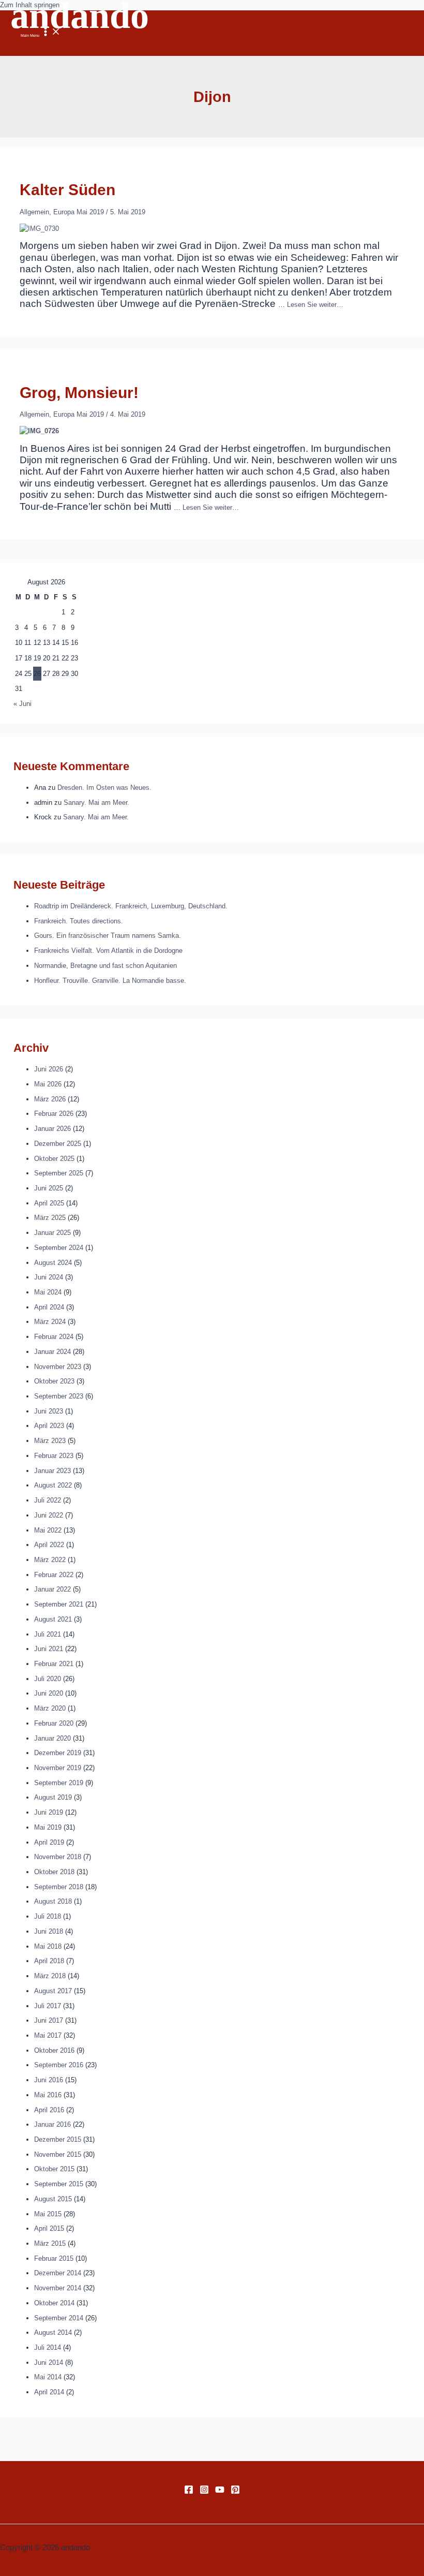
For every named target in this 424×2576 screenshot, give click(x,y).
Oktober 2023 (54, 1381)
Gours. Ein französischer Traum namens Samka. (108, 936)
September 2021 (59, 1604)
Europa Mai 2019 (79, 212)
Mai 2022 (48, 1530)
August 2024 (53, 1263)
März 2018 (50, 1976)
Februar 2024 (54, 1337)
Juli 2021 (48, 1634)
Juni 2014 (49, 2362)
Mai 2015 (48, 2214)
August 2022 (53, 1485)
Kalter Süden (67, 190)
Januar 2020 (52, 1738)
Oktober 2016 (54, 2050)
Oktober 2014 (54, 2303)
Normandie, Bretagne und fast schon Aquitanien (105, 966)
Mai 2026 (48, 1084)
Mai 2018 (48, 1946)
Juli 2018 (48, 1916)
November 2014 (58, 2288)
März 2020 (50, 1708)
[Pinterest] (235, 2492)
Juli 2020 (48, 1679)
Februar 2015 (54, 2258)
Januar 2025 (52, 1233)
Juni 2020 (49, 1693)
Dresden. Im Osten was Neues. (104, 787)
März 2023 (50, 1441)
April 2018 (49, 1961)
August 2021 (53, 1619)
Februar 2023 (54, 1456)
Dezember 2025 (58, 1144)
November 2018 (58, 1857)
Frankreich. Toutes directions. (79, 921)
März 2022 (50, 1560)
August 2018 (53, 1901)
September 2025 (59, 1173)
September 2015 (59, 2184)
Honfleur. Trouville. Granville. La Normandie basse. (110, 981)
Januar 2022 (52, 1589)
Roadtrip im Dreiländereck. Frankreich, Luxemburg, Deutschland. (131, 906)
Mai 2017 (48, 2035)
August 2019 (53, 1797)
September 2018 (59, 1887)
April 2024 (49, 1307)
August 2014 (53, 2332)
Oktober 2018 (54, 1872)
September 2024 (59, 1248)
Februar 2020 (54, 1723)
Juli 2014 (48, 2347)
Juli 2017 (48, 2006)
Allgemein (34, 212)
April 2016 (49, 2110)
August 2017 (53, 1991)
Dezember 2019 (58, 1753)
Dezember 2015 (58, 2139)
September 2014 (59, 2318)
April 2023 (49, 1426)
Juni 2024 (49, 1277)
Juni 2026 (49, 1069)
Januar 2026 (52, 1129)
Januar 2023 (52, 1471)
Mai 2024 (48, 1292)
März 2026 (50, 1099)
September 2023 (59, 1396)
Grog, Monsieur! (79, 393)
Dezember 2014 (58, 2273)
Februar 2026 (54, 1114)
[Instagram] (204, 2492)
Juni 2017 (49, 2020)
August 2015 (53, 2199)
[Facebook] (189, 2492)
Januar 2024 (52, 1352)
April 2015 (49, 2228)
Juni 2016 (49, 2080)
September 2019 (59, 1783)
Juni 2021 (49, 1649)
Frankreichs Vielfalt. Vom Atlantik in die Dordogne (108, 951)
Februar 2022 (54, 1575)
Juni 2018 (49, 1931)
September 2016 (59, 2065)
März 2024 (50, 1322)
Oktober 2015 (54, 2169)
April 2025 (49, 1203)
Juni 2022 (49, 1515)
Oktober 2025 (54, 1159)
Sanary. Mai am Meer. (96, 803)
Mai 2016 (48, 2095)
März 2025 (50, 1218)
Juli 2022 (48, 1500)
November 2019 (58, 1768)
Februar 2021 (54, 1664)
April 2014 (49, 2392)
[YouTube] (220, 2492)
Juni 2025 (49, 1188)
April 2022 (49, 1545)
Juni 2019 (49, 1812)
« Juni (22, 704)
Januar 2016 (52, 2124)
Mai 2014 (48, 2377)
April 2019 (49, 1842)
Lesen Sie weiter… (315, 305)
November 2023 (58, 1367)
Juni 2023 (49, 1411)
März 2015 (50, 2243)
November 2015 (58, 2154)
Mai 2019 (48, 1827)
